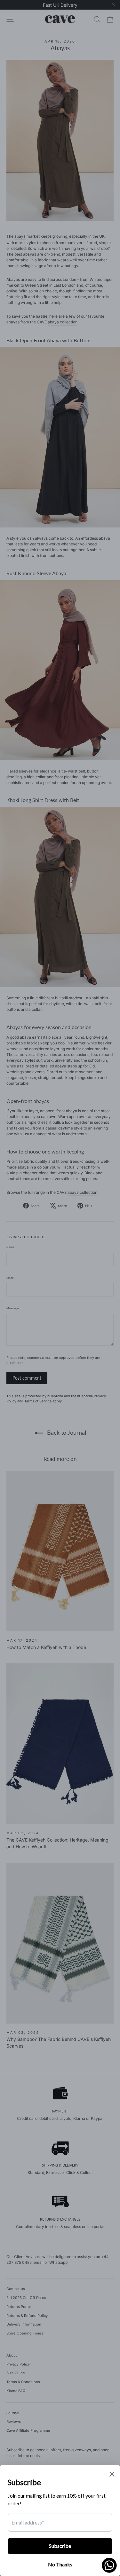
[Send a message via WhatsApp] (109, 2565)
